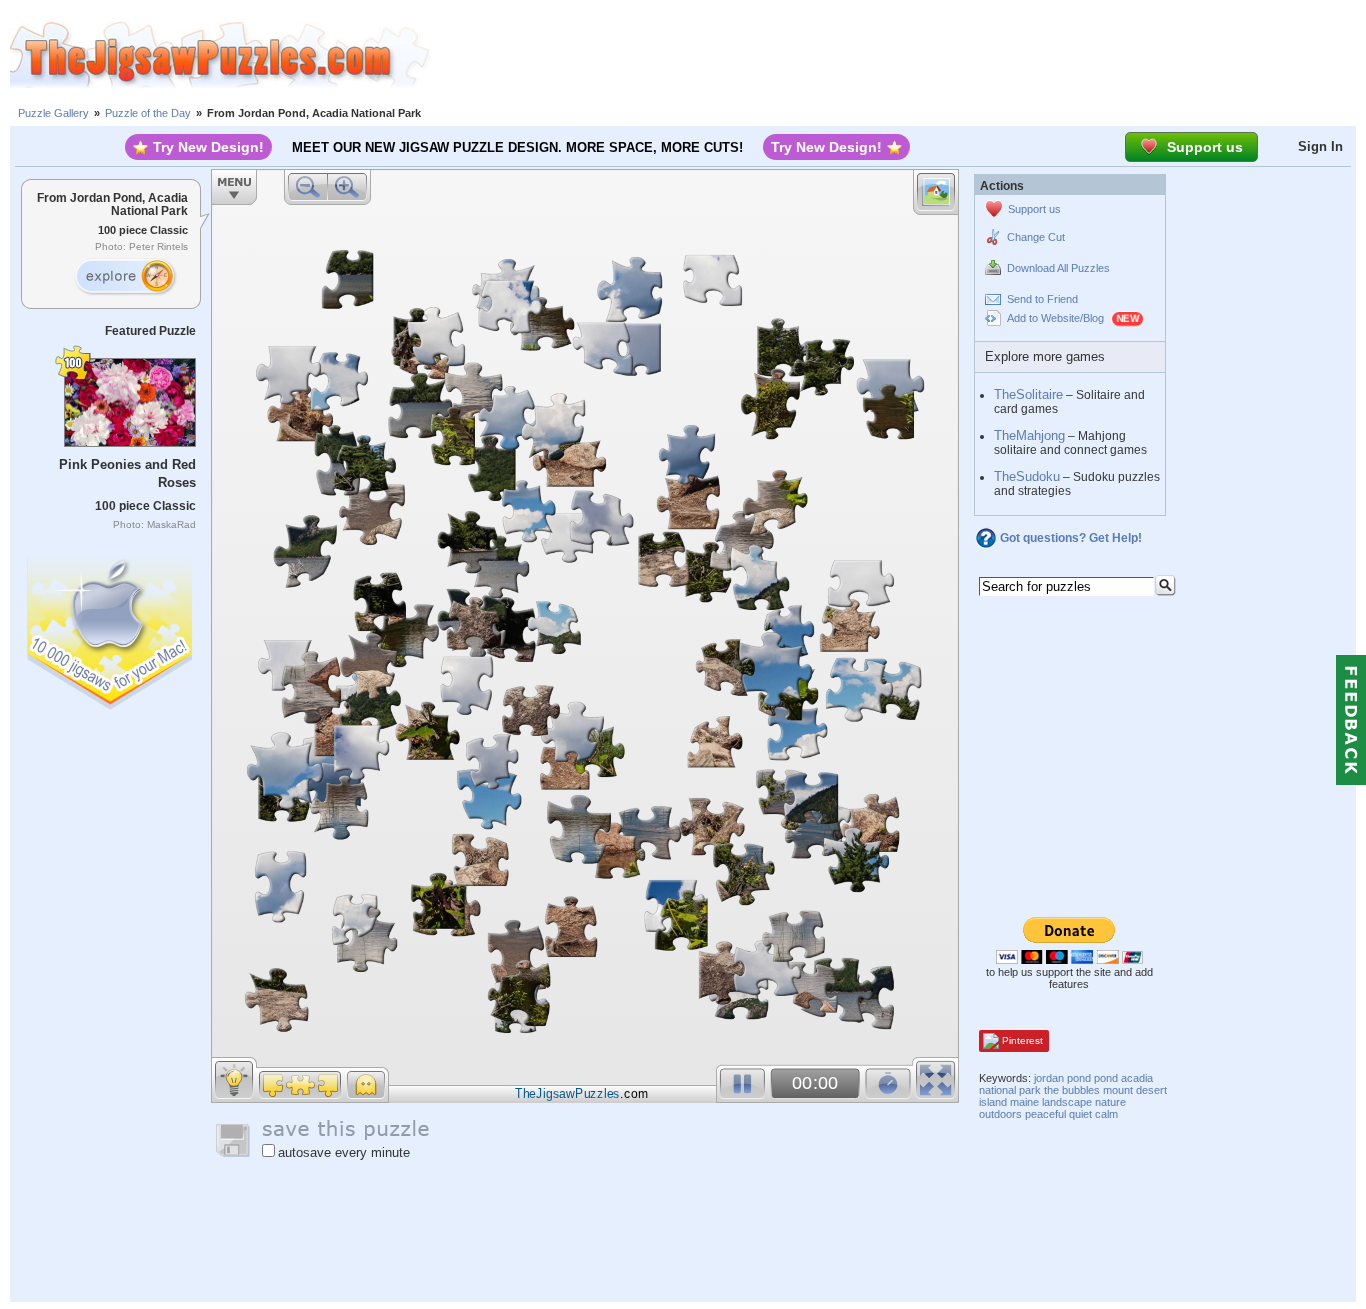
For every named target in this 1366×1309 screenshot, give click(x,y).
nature (1110, 1102)
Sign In (1320, 146)
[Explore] (125, 277)
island (993, 1102)
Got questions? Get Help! (1071, 538)
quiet (1080, 1114)
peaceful (1045, 1114)
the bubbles (1072, 1090)
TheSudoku (1027, 476)
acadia (1137, 1078)
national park (1010, 1090)
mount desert (1135, 1090)
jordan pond (1062, 1078)
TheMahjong (1029, 435)
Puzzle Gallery (53, 113)
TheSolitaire (1028, 394)
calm (1106, 1114)
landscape (1067, 1102)
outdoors (1000, 1114)
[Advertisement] (898, 55)
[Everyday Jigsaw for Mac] (111, 628)
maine (1024, 1102)
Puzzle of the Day (148, 113)
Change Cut (1036, 237)
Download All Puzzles (1058, 268)
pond (1106, 1078)
